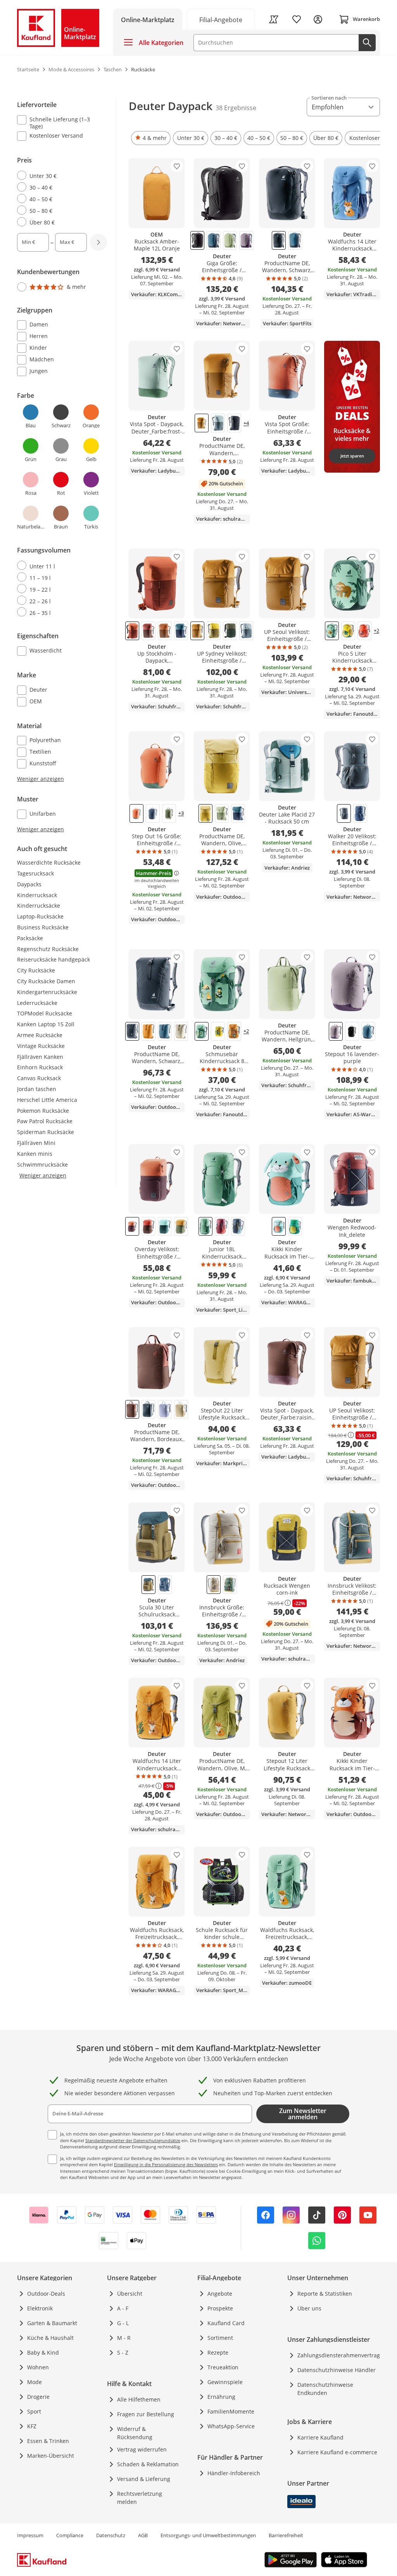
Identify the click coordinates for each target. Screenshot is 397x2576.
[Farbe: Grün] (230, 240)
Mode (35, 2382)
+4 (246, 423)
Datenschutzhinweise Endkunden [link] (325, 2389)
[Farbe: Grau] (222, 813)
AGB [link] (143, 2535)
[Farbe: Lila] (336, 1031)
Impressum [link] (30, 2535)
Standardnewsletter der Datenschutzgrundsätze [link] (133, 2140)
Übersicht (130, 2294)
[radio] (59, 176)
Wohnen (38, 2367)
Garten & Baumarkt (52, 2323)
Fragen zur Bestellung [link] (146, 2414)
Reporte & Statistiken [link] (325, 2294)
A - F (123, 2308)
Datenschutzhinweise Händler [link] (337, 2370)
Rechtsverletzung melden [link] (140, 2498)
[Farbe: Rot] (132, 631)
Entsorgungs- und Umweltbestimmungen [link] (208, 2535)
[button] (151, 138)
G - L (123, 2323)
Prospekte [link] (220, 2308)
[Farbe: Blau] (214, 240)
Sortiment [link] (220, 2338)
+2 (376, 631)
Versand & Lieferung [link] (144, 2479)
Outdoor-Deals (46, 2294)
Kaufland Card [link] (226, 2323)
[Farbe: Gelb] (214, 631)
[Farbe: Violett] (246, 240)
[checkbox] (59, 123)
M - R (124, 2338)
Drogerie (38, 2397)
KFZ (32, 2426)
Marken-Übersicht (51, 2456)
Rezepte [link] (218, 2352)
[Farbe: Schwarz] (197, 240)
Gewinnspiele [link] (225, 2382)
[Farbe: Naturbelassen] (181, 1031)
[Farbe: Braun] (148, 631)
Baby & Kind (43, 2352)
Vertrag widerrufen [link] (142, 2449)
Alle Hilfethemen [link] (139, 2399)
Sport (34, 2411)
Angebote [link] (220, 2294)
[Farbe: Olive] (181, 1226)
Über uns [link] (309, 2308)
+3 (181, 813)
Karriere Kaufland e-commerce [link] (337, 2452)
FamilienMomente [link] (231, 2411)
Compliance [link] (70, 2535)
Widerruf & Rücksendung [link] (135, 2433)
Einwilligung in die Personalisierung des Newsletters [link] (166, 2164)
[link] (221, 19)
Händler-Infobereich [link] (234, 2473)
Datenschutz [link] (111, 2535)
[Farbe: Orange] (202, 423)
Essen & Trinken (48, 2441)
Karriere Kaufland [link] (320, 2437)
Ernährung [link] (221, 2397)
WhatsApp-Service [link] (231, 2426)
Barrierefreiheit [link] (286, 2535)
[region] (67, 465)
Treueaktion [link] (223, 2367)
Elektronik (40, 2308)
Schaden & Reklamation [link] (148, 2464)
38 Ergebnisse (236, 108)
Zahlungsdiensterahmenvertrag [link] (339, 2355)
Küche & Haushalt (50, 2338)
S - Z (123, 2352)
